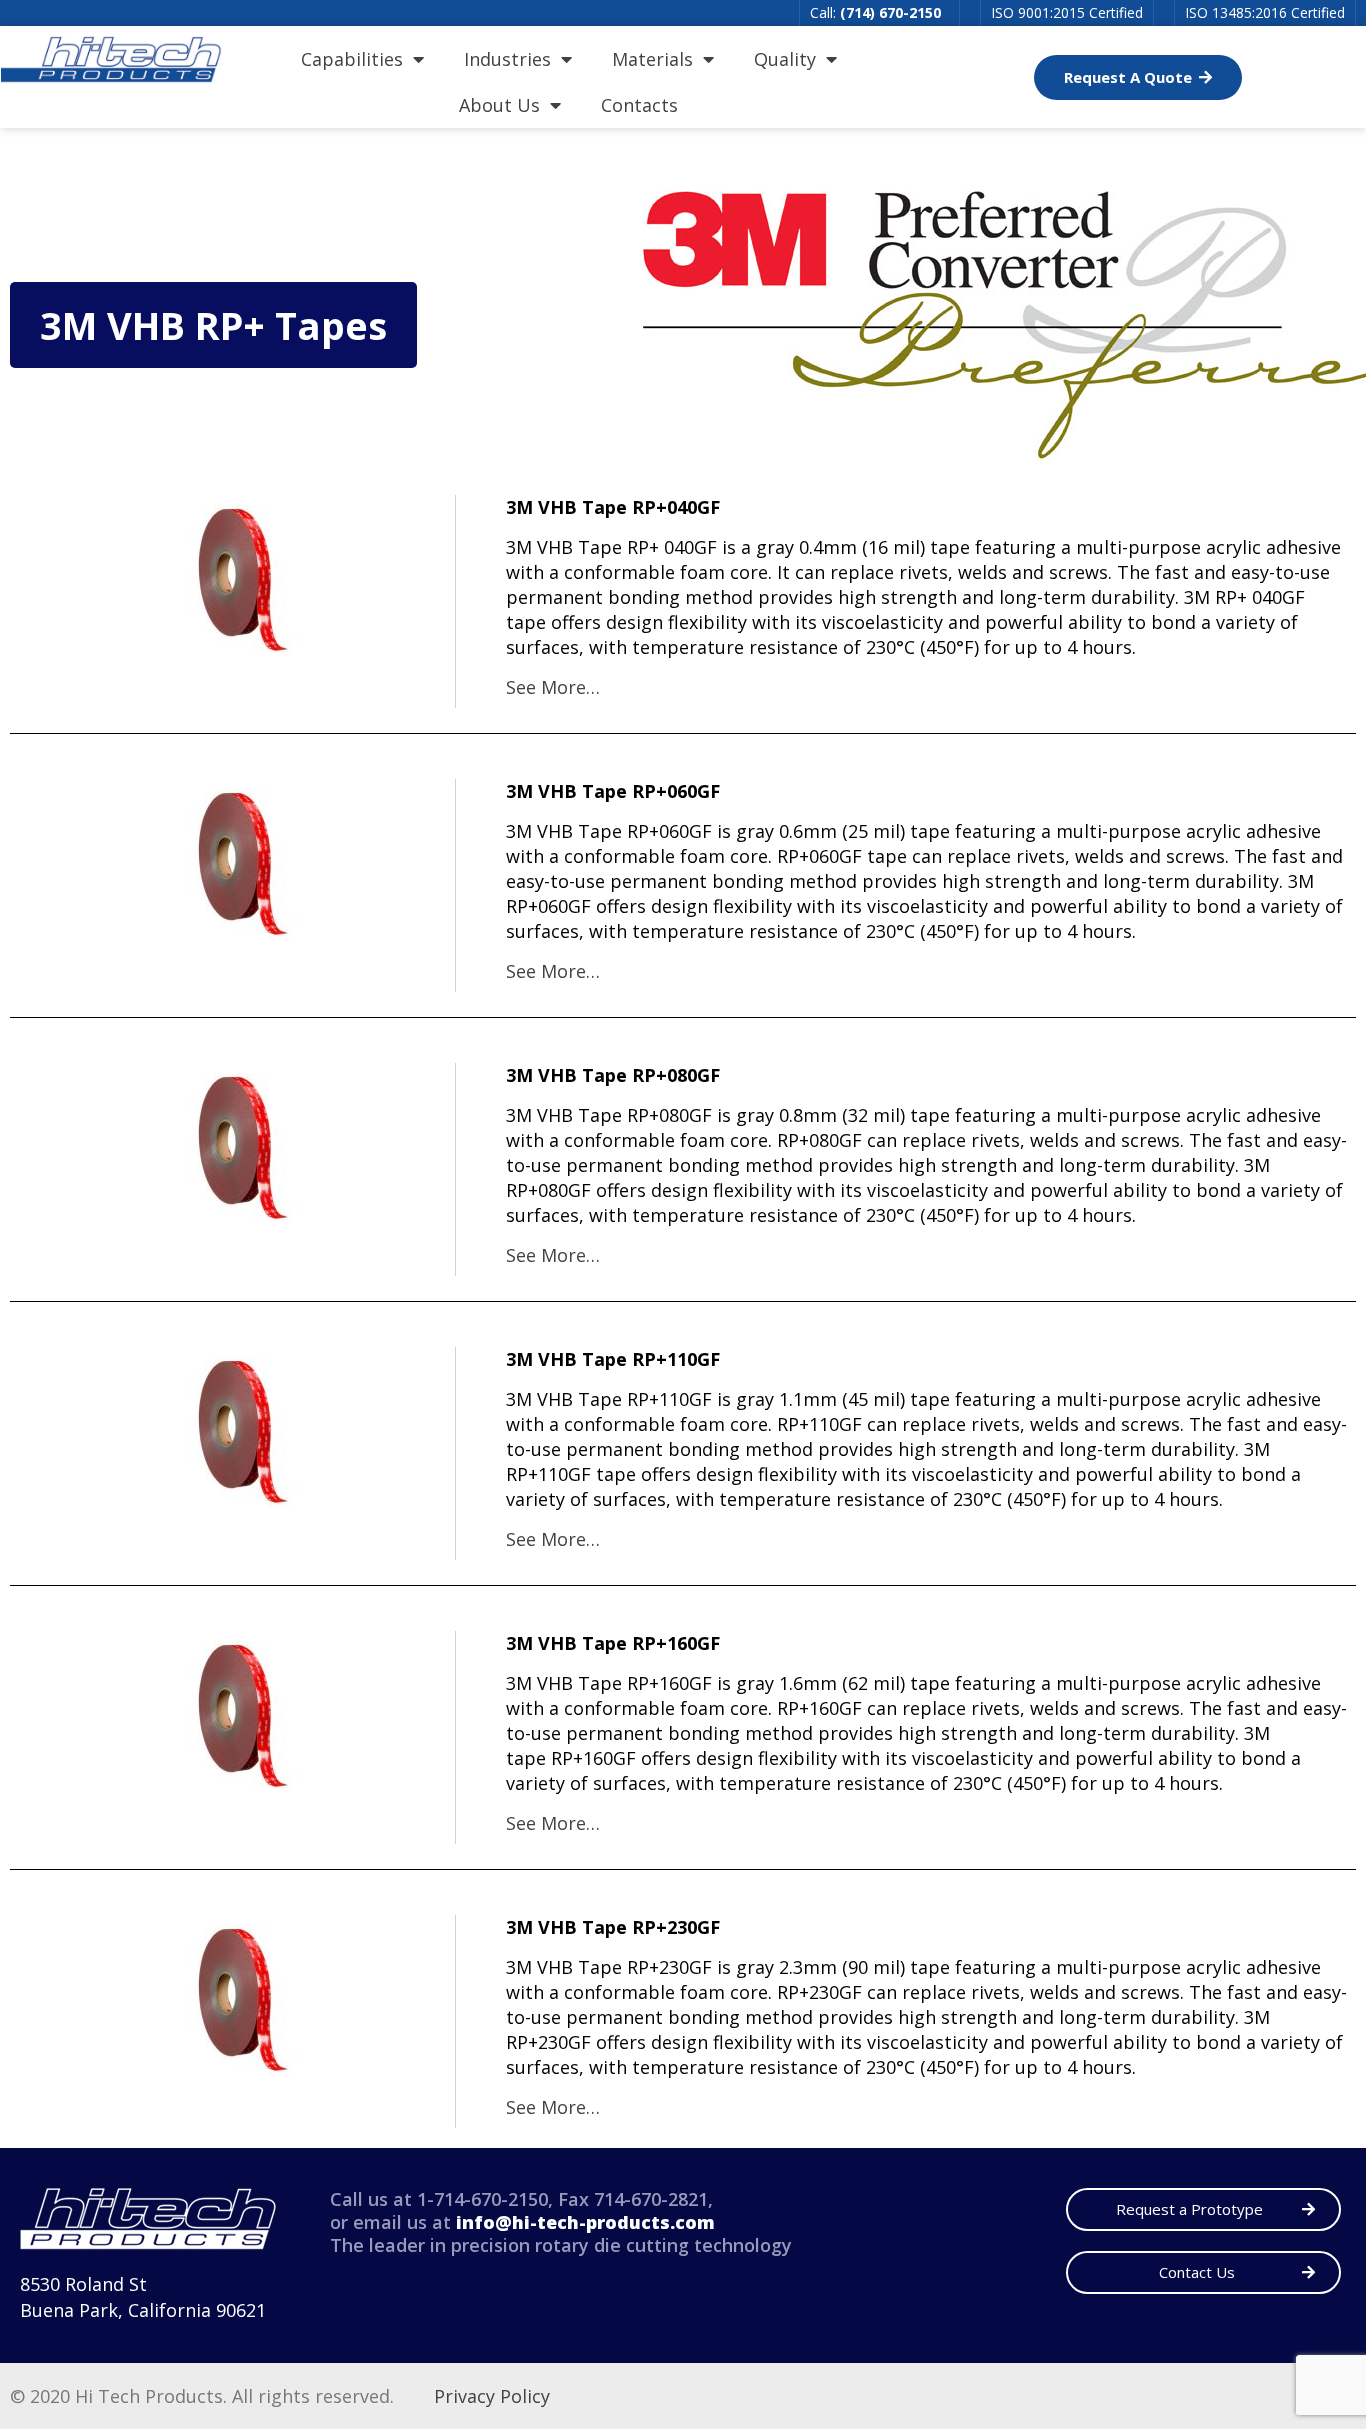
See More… (553, 687)
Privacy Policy (492, 2396)
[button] (1138, 77)
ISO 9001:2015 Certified (1067, 12)
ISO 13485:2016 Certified (1265, 12)
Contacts (639, 105)
